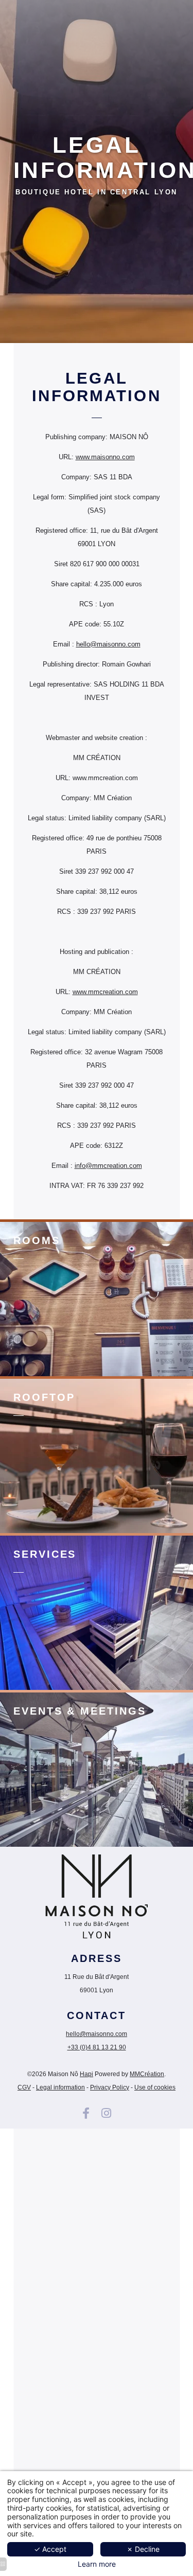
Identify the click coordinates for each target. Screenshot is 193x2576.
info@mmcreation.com (108, 1166)
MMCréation (147, 2074)
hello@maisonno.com (108, 644)
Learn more (97, 2564)
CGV (24, 2087)
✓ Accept (50, 2549)
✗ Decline (143, 2549)
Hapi (86, 2074)
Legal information (60, 2087)
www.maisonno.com (105, 457)
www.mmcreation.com (105, 992)
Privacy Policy (110, 2087)
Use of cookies (155, 2087)
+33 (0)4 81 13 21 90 (97, 2047)
